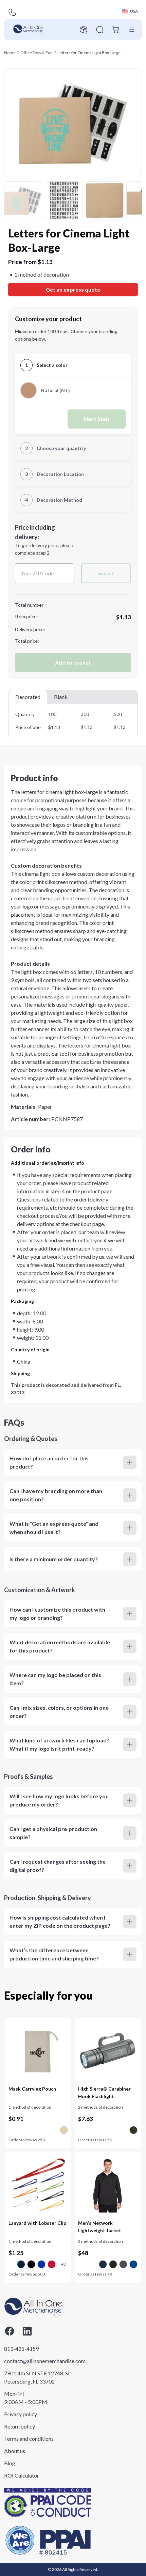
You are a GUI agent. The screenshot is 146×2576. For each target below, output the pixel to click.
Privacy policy (21, 2414)
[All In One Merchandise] (28, 30)
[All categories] (132, 30)
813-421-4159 (21, 2349)
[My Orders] (84, 30)
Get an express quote (73, 289)
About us (15, 2451)
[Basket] (116, 30)
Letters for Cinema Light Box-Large (89, 53)
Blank (61, 697)
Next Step (97, 419)
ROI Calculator (22, 2475)
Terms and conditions (29, 2439)
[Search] (100, 30)
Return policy (20, 2426)
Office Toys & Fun (36, 53)
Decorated (28, 697)
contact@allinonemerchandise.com (38, 2361)
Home (10, 53)
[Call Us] (12, 12)
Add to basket (73, 662)
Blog (10, 2463)
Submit (106, 573)
